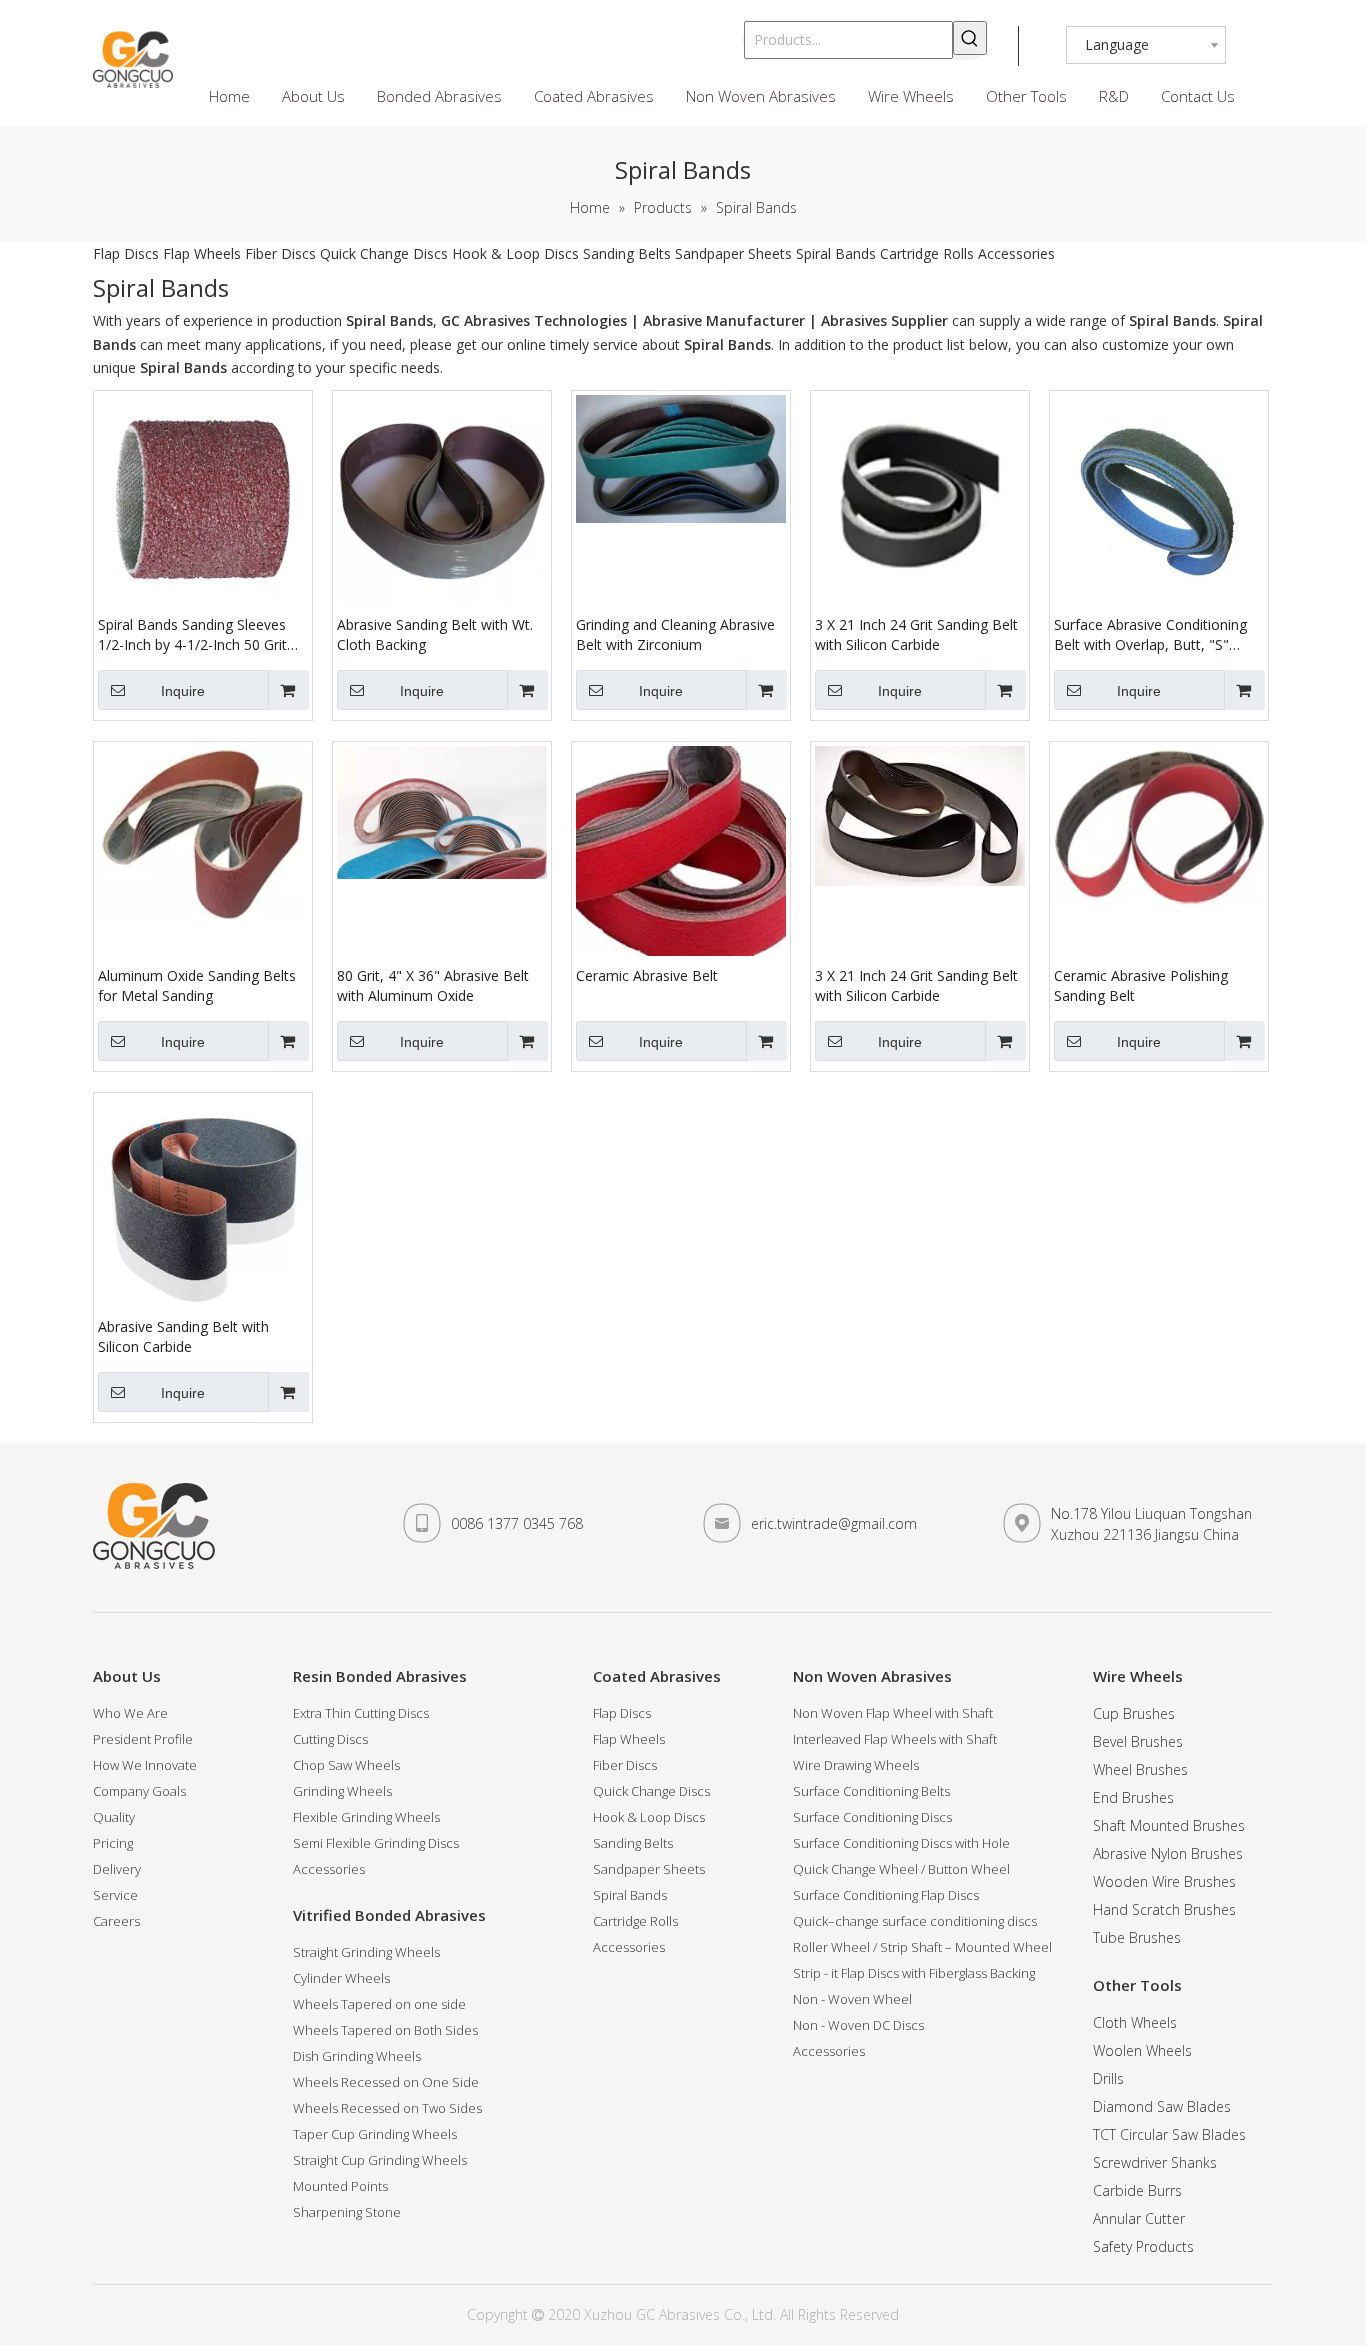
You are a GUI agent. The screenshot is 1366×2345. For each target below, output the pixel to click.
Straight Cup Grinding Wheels (380, 2160)
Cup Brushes (1134, 1713)
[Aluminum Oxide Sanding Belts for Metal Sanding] (203, 832)
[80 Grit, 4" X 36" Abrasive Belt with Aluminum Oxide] (442, 810)
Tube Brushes (1137, 1937)
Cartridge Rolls (927, 253)
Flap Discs (126, 253)
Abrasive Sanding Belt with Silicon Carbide (183, 1336)
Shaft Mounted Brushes (1169, 1825)
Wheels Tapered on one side (379, 2004)
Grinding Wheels (342, 1791)
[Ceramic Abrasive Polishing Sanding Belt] (1159, 824)
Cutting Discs (330, 1739)
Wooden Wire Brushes (1164, 1881)
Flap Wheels (202, 253)
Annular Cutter (1139, 2218)
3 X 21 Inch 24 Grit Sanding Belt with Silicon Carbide (916, 634)
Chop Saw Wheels (346, 1765)
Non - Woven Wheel (852, 1999)
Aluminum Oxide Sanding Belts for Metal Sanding (197, 985)
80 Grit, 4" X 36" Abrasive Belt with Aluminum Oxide (433, 985)
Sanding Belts (627, 253)
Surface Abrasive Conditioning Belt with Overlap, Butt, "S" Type (1150, 635)
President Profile (143, 1739)
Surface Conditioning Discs (872, 1817)
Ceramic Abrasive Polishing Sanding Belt (1141, 985)
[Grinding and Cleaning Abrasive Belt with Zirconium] (681, 457)
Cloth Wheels (1135, 2022)
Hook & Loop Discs (515, 253)
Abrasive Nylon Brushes (1168, 1853)
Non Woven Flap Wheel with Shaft (893, 1713)
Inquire (183, 691)
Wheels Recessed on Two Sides (387, 2108)
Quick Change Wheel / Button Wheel (901, 1869)
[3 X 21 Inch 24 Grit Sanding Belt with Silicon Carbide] (920, 492)
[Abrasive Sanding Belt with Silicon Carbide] (203, 1200)
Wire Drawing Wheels (856, 1765)
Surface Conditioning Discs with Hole (901, 1843)
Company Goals (139, 1791)
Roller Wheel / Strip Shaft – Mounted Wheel (922, 1947)
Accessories (1016, 253)
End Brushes (1133, 1797)
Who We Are (130, 1713)
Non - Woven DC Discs (858, 2025)
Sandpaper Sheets (733, 253)
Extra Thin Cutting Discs (361, 1713)
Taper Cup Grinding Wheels (375, 2134)
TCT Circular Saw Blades (1169, 2134)
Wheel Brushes (1140, 1769)
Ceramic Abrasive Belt (647, 975)
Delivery (117, 1869)
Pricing (113, 1843)
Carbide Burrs (1137, 2190)
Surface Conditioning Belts (871, 1791)
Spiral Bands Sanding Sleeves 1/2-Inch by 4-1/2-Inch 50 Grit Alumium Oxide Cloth (192, 635)
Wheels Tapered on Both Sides (385, 2030)
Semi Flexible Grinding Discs (376, 1843)
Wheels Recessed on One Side (386, 2082)
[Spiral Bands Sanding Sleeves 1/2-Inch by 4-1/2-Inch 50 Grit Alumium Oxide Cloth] (203, 498)
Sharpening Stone (347, 2212)
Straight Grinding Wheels (366, 1952)
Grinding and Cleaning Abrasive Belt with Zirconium (675, 634)
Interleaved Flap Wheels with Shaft (895, 1739)
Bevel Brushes (1138, 1741)
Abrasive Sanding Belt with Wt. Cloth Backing (435, 634)
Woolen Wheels (1142, 2050)
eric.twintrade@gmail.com (834, 1523)
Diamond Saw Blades (1162, 2106)
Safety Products (1143, 2246)
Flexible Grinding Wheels (366, 1817)
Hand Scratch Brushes (1164, 1909)
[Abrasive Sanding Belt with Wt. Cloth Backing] (442, 498)
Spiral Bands (836, 253)
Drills (1108, 2078)
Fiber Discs (280, 253)
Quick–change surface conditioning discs (915, 1921)
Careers (116, 1921)
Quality (114, 1817)
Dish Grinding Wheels (357, 2056)
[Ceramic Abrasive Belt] (681, 849)
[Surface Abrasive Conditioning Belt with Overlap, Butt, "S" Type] (1159, 498)
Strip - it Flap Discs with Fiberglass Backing (914, 1973)
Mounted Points (340, 2186)
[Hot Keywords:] (970, 38)
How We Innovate (145, 1765)
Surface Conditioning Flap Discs (886, 1895)
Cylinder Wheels (341, 1978)
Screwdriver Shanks (1155, 2162)
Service (115, 1895)
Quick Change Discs (384, 253)
